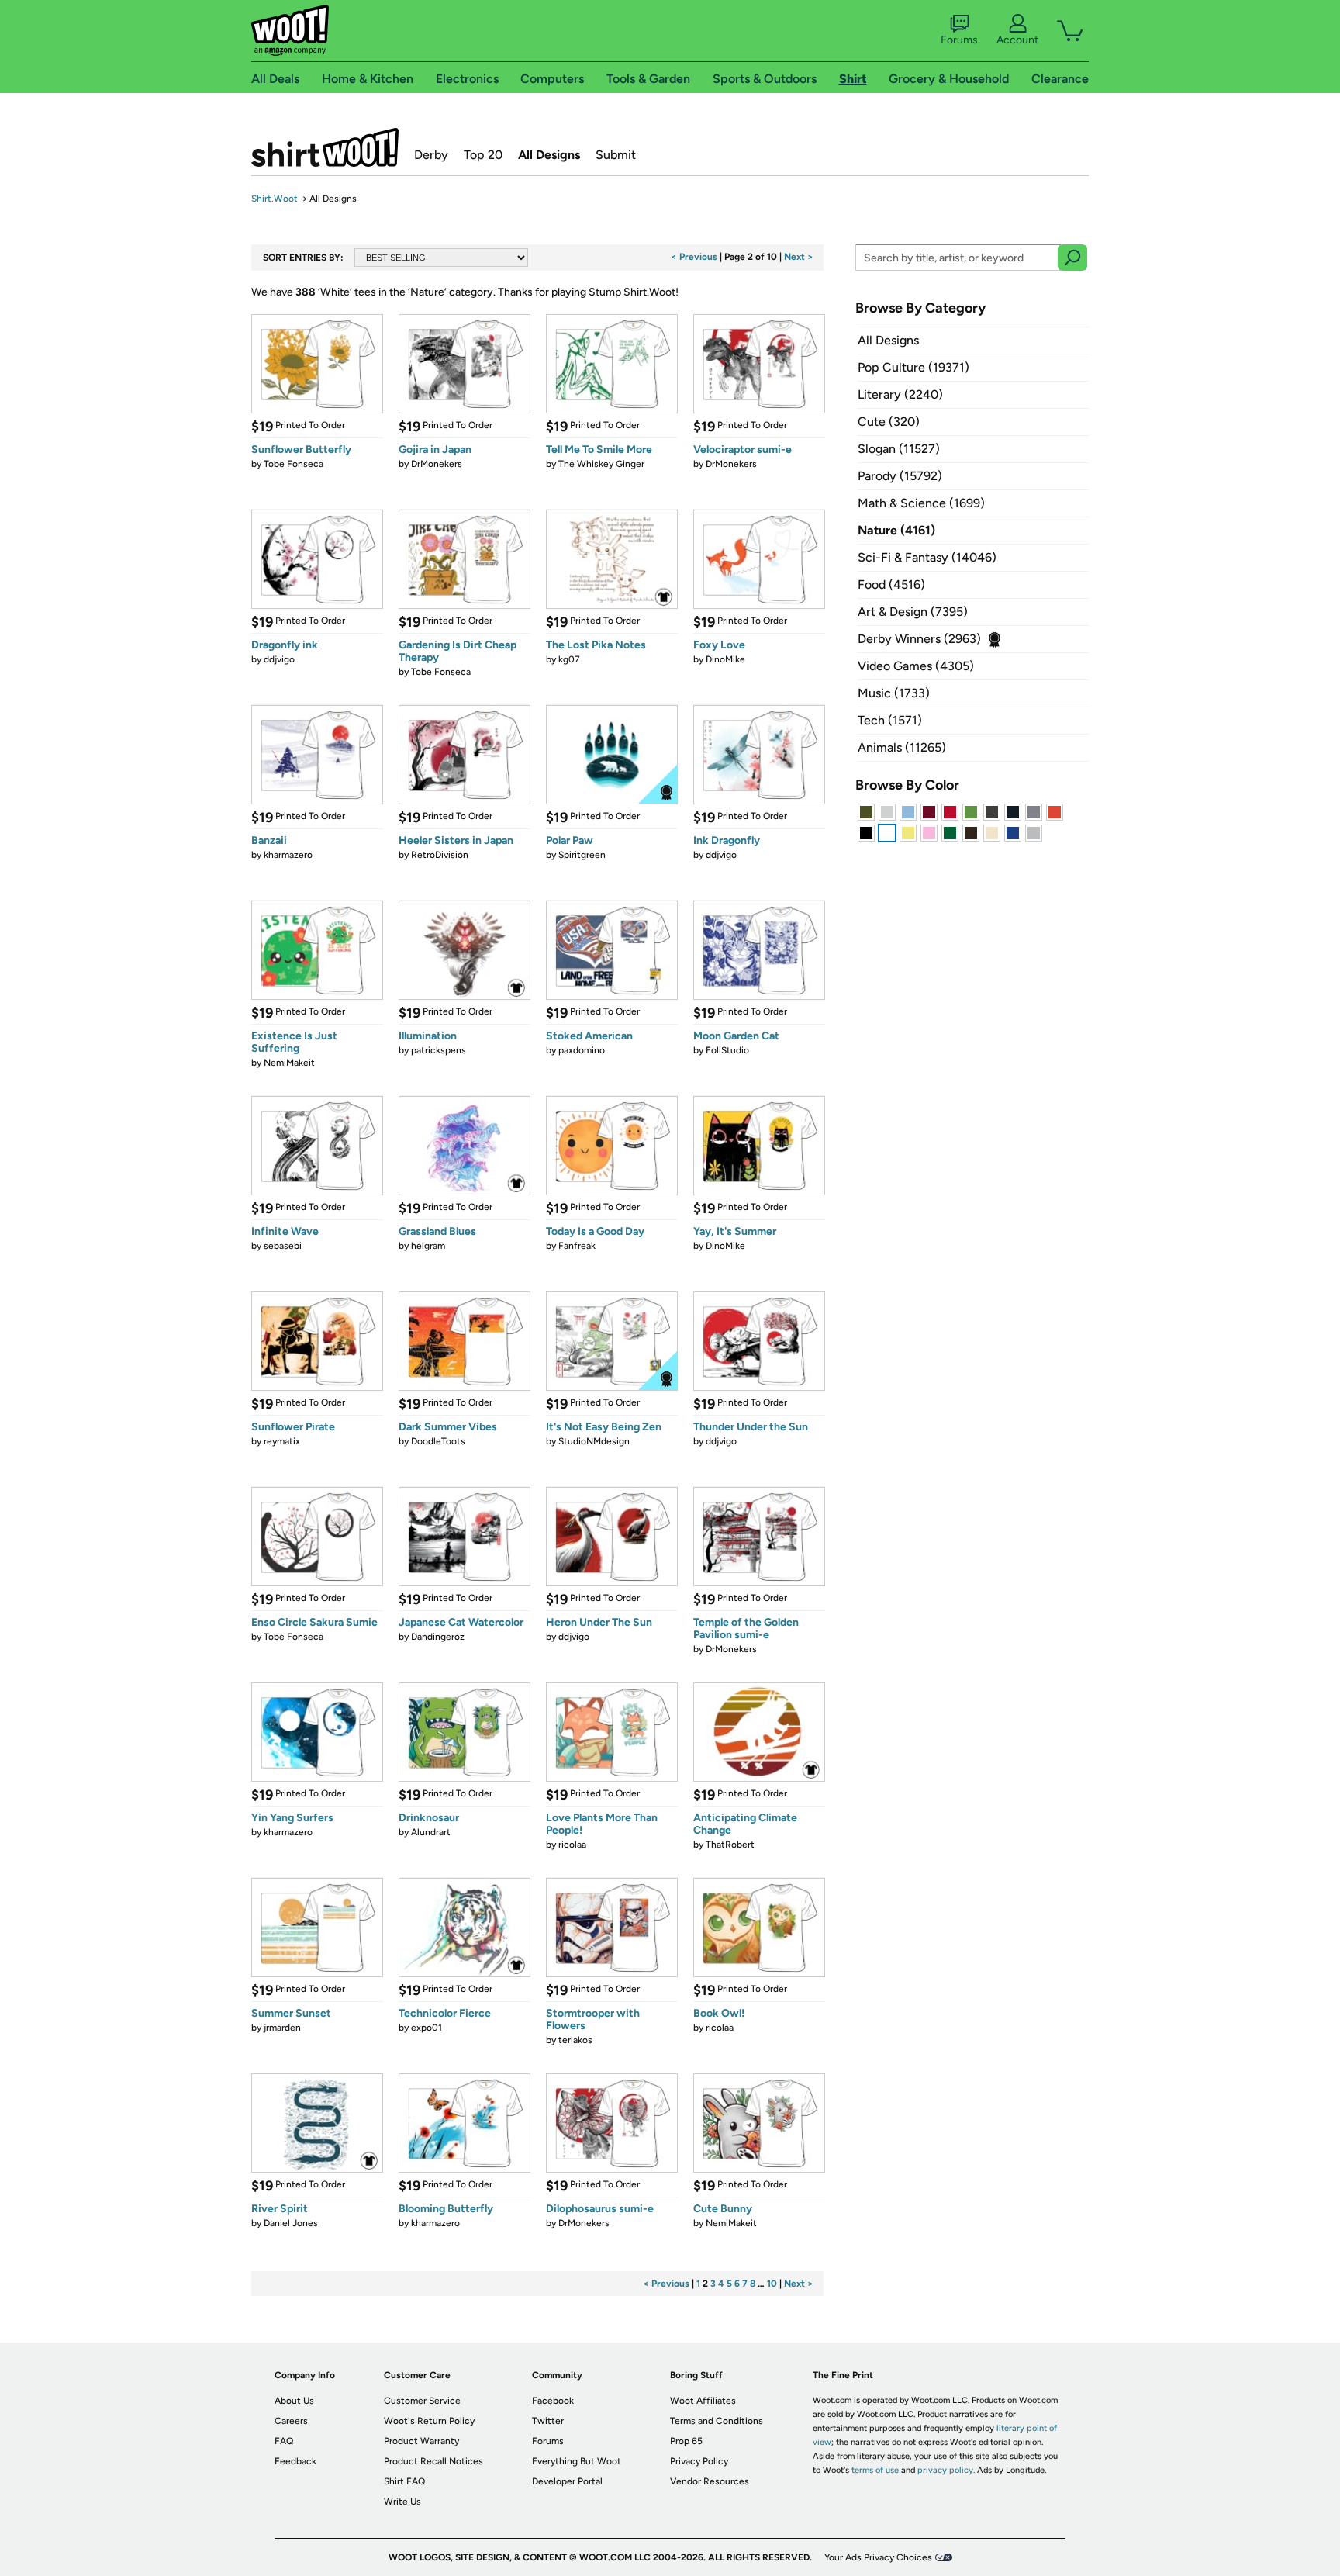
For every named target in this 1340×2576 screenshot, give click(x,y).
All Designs (549, 155)
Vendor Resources (710, 2481)
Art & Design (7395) (913, 612)
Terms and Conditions (717, 2421)
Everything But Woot (577, 2461)
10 (772, 2284)
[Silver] (887, 812)
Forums (959, 40)
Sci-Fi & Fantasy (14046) (927, 557)
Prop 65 (686, 2441)
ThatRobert (730, 1845)
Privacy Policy (699, 2461)
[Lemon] (908, 833)
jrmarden (282, 2028)
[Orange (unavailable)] (1055, 812)
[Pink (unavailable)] (929, 833)
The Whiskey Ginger (601, 464)
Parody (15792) (900, 476)
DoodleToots (438, 1441)
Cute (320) (889, 422)
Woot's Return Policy (429, 2421)
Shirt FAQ (404, 2481)
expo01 (427, 2028)
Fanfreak (577, 1246)
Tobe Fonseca (294, 464)
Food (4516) (891, 584)
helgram (428, 1246)
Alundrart (431, 1832)
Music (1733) (894, 693)
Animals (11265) (902, 747)
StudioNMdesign (594, 1441)
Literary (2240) (900, 394)
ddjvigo (279, 659)
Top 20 (483, 155)
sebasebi (283, 1246)
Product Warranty (421, 2441)
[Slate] (1034, 812)
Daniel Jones (291, 2223)
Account (1017, 40)
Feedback (295, 2461)
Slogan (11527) (899, 449)
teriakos (575, 2040)
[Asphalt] (992, 812)
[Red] (950, 812)
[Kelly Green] (950, 833)
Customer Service (422, 2401)
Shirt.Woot (325, 147)
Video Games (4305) (916, 666)
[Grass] (971, 812)
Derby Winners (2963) (919, 639)
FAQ (284, 2441)
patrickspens (439, 1050)
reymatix (282, 1441)
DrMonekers (437, 464)
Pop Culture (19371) (913, 367)
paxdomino (582, 1050)
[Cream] (992, 833)
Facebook (553, 2401)
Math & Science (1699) (921, 503)
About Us (294, 2401)
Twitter (548, 2421)
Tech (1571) (890, 720)
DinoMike (725, 659)
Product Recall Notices (433, 2461)
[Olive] (866, 812)
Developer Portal (567, 2481)
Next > (799, 257)
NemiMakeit (289, 1063)
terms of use (875, 2470)
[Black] (866, 833)
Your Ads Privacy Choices (878, 2557)
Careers (291, 2421)
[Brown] (971, 833)
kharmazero (288, 855)
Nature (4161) (896, 530)
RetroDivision (440, 855)
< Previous (694, 257)
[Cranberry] (929, 812)
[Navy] (1013, 812)
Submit (616, 155)
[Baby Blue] (908, 812)
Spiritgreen (582, 855)
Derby (431, 155)
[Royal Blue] (1013, 833)
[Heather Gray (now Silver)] (1034, 833)
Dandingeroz (438, 1637)
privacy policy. (946, 2470)
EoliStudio (727, 1050)
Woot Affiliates (703, 2401)
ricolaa (572, 1845)
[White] (887, 833)
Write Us (402, 2502)
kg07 (569, 659)
